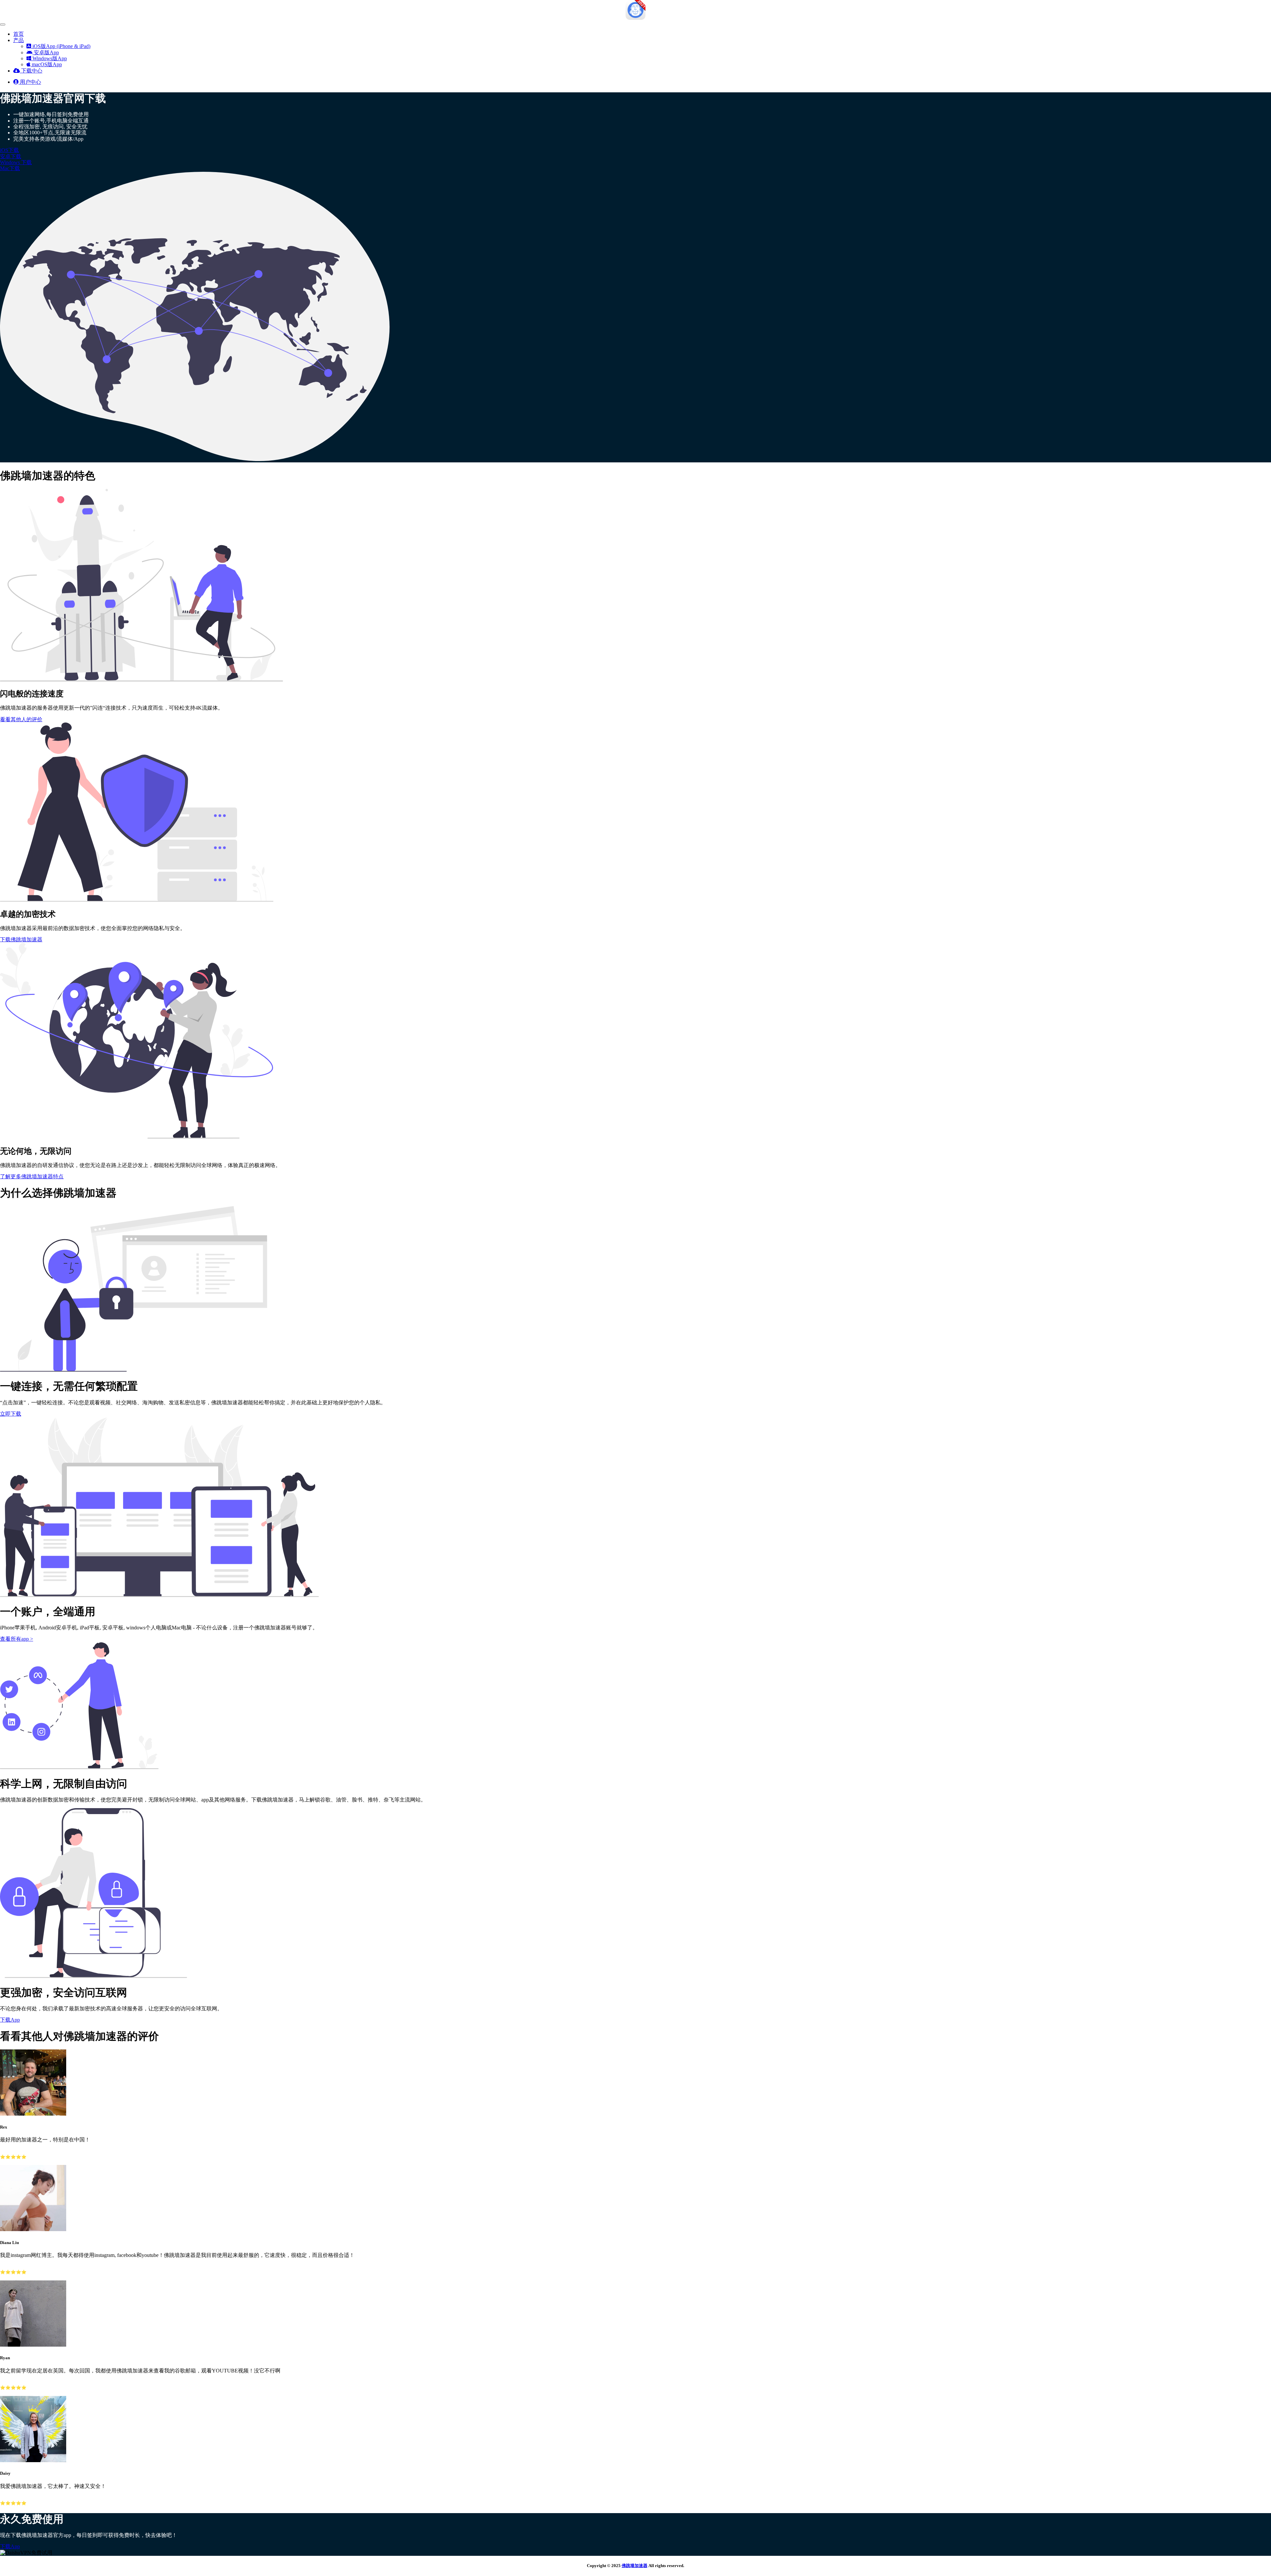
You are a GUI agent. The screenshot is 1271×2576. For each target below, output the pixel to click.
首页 (19, 34)
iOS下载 (9, 150)
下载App (10, 2020)
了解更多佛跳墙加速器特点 (32, 1176)
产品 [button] (19, 40)
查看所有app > (17, 1639)
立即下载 (11, 1414)
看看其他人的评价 (21, 719)
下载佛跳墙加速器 (21, 939)
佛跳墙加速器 (635, 2566)
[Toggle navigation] (3, 24)
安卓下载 (11, 156)
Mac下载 (10, 168)
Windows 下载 (16, 162)
